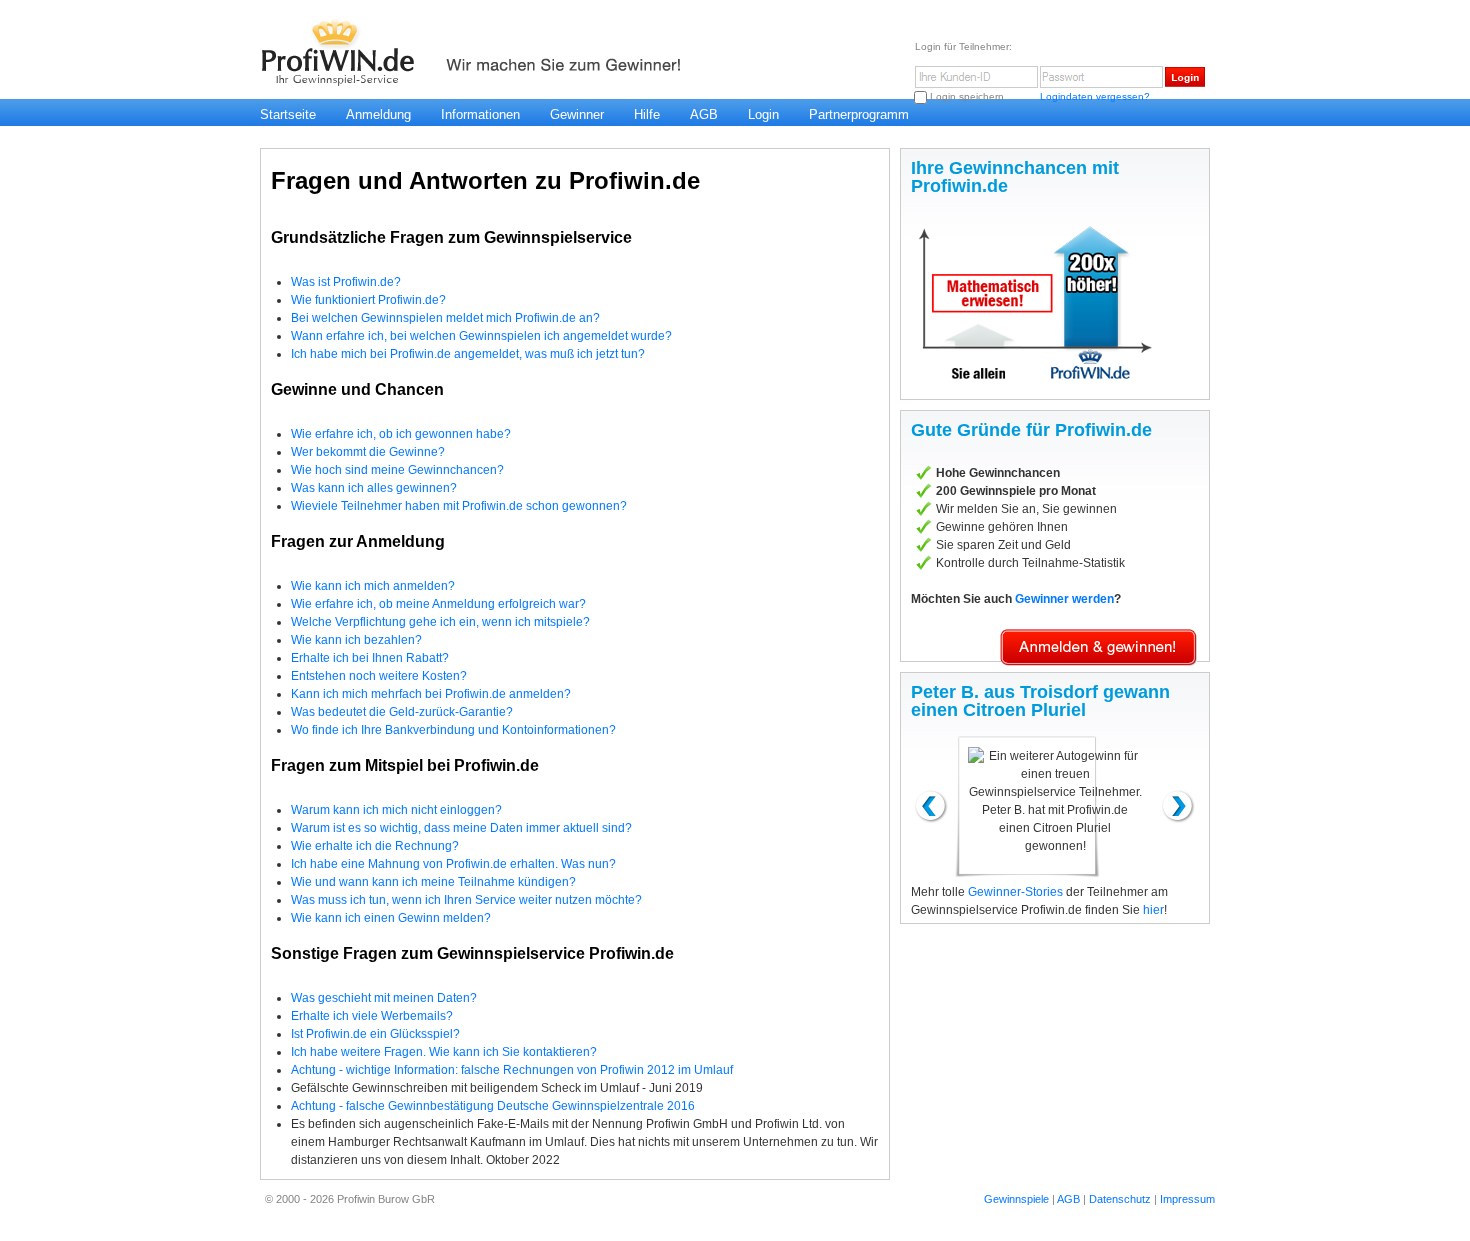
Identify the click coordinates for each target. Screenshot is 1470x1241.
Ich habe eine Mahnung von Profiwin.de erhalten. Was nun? (453, 864)
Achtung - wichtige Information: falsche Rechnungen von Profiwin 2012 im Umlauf (512, 1070)
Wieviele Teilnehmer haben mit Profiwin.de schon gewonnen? (459, 506)
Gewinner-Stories (1015, 892)
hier (1153, 910)
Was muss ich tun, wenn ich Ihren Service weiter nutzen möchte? (466, 900)
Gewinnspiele (1016, 1199)
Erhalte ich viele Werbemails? (372, 1016)
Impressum (1187, 1199)
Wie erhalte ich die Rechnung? (375, 846)
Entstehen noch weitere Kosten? (379, 676)
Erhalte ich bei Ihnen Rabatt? (370, 658)
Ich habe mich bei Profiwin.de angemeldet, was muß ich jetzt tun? (468, 354)
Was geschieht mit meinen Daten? (384, 998)
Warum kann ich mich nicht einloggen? (396, 810)
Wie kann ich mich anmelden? (373, 586)
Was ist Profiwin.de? (346, 282)
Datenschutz (1120, 1199)
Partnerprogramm (859, 114)
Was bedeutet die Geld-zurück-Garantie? (402, 712)
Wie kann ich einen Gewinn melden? (391, 918)
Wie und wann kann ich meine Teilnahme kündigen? (433, 882)
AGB (704, 114)
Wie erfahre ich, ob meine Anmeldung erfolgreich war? (438, 604)
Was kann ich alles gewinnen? (374, 488)
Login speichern (967, 96)
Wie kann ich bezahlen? (356, 640)
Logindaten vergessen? (1095, 96)
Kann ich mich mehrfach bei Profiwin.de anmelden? (431, 694)
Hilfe (647, 114)
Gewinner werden (1064, 599)
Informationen (480, 114)
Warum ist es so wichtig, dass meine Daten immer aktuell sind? (461, 828)
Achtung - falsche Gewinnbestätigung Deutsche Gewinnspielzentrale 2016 (493, 1106)
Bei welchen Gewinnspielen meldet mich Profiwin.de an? (445, 318)
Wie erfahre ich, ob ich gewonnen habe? (401, 434)
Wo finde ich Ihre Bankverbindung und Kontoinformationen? (453, 730)
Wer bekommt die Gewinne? (368, 452)
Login (763, 114)
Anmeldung (378, 114)
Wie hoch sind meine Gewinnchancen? (397, 470)
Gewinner (577, 114)
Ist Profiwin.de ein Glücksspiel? (375, 1034)
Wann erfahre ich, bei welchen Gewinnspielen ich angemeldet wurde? (481, 336)
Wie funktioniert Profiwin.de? (368, 300)
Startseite (288, 114)
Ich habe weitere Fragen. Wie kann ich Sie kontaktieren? (444, 1052)
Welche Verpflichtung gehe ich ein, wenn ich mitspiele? (440, 622)
